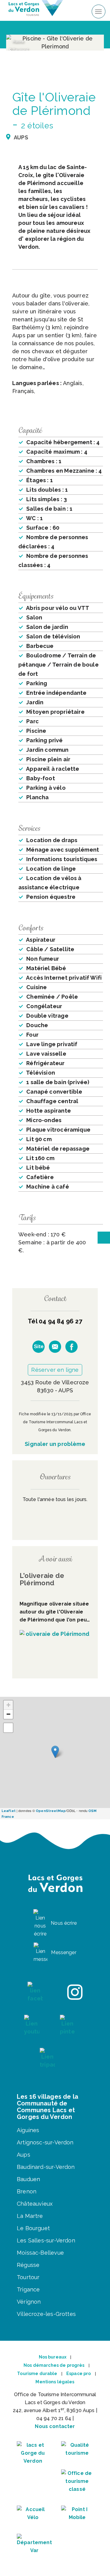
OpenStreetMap (51, 1811)
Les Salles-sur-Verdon (46, 2240)
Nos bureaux (53, 2357)
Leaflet (9, 1811)
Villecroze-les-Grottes (46, 2314)
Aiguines (28, 2130)
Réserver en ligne (55, 1370)
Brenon (27, 2191)
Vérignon (29, 2302)
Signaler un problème (55, 1444)
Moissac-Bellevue (40, 2253)
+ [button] (8, 1705)
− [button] (8, 1714)
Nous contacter (55, 2426)
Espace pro (79, 2374)
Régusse (28, 2265)
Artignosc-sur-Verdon (45, 2142)
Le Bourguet (33, 2228)
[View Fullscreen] (8, 1728)
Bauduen (28, 2179)
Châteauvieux (35, 2204)
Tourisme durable (37, 2374)
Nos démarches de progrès (54, 2365)
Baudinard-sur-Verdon (46, 2167)
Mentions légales (55, 2382)
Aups (24, 2155)
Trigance (28, 2289)
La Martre (30, 2216)
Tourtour (28, 2277)
